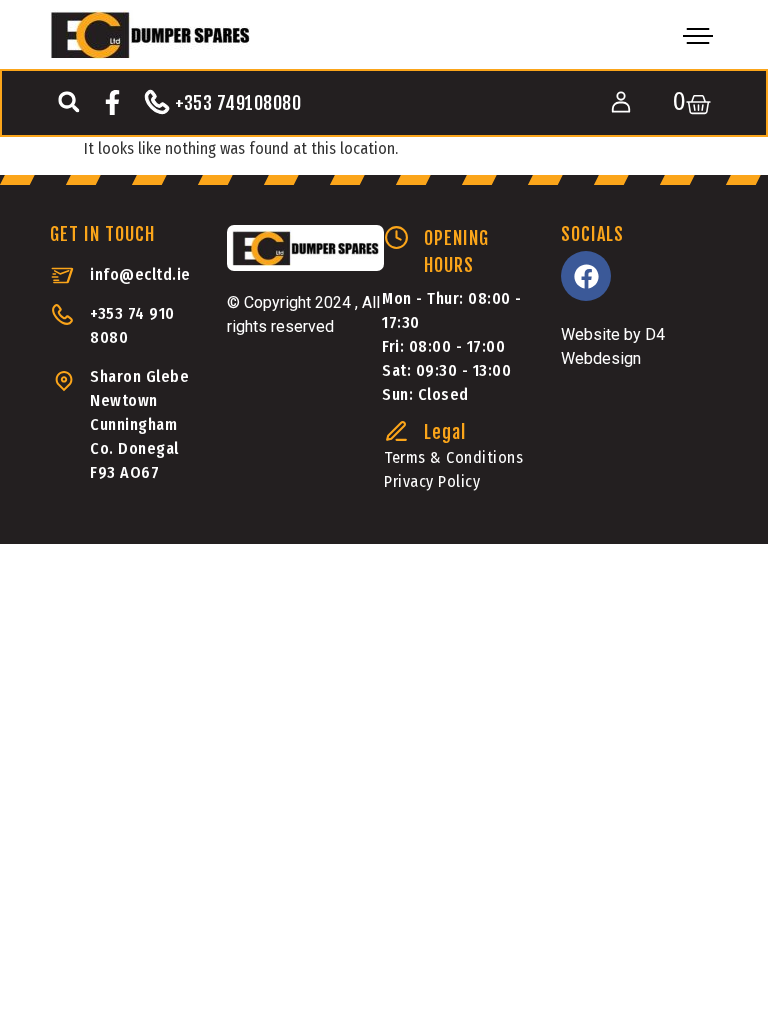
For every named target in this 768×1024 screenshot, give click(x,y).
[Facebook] (586, 276)
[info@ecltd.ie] (62, 275)
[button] (68, 101)
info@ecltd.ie (140, 274)
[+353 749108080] (157, 102)
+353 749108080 (238, 103)
